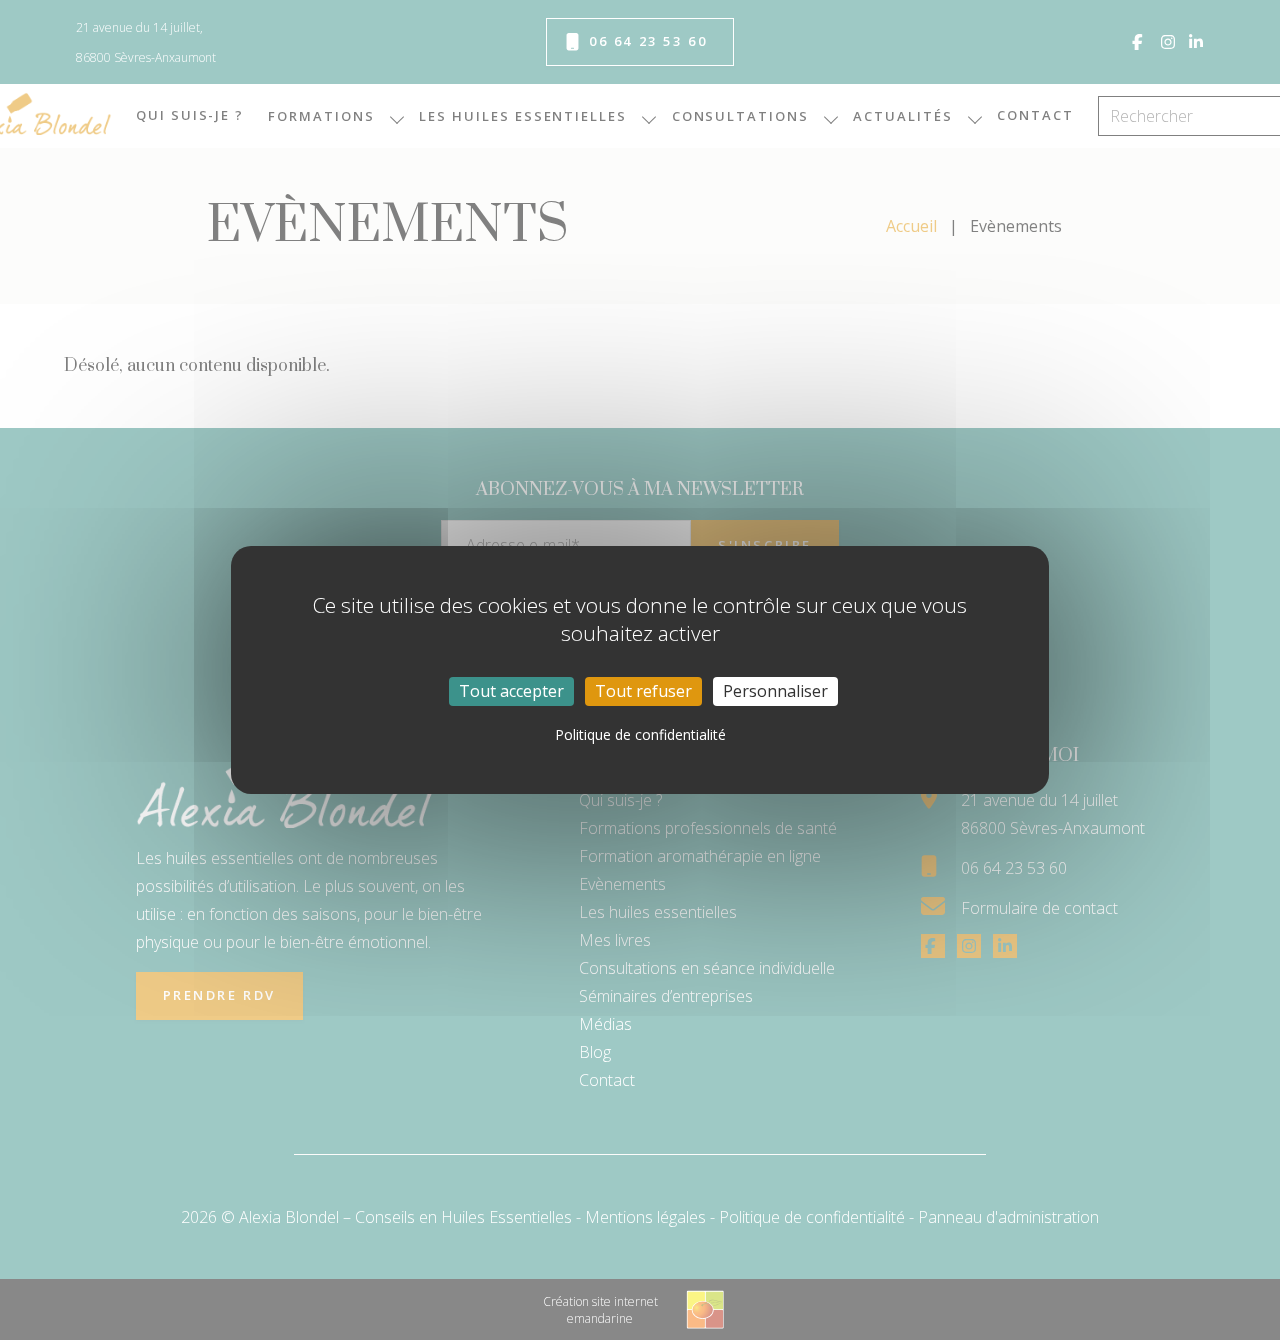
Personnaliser (775, 691)
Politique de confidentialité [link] (640, 734)
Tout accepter (511, 691)
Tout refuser (643, 691)
